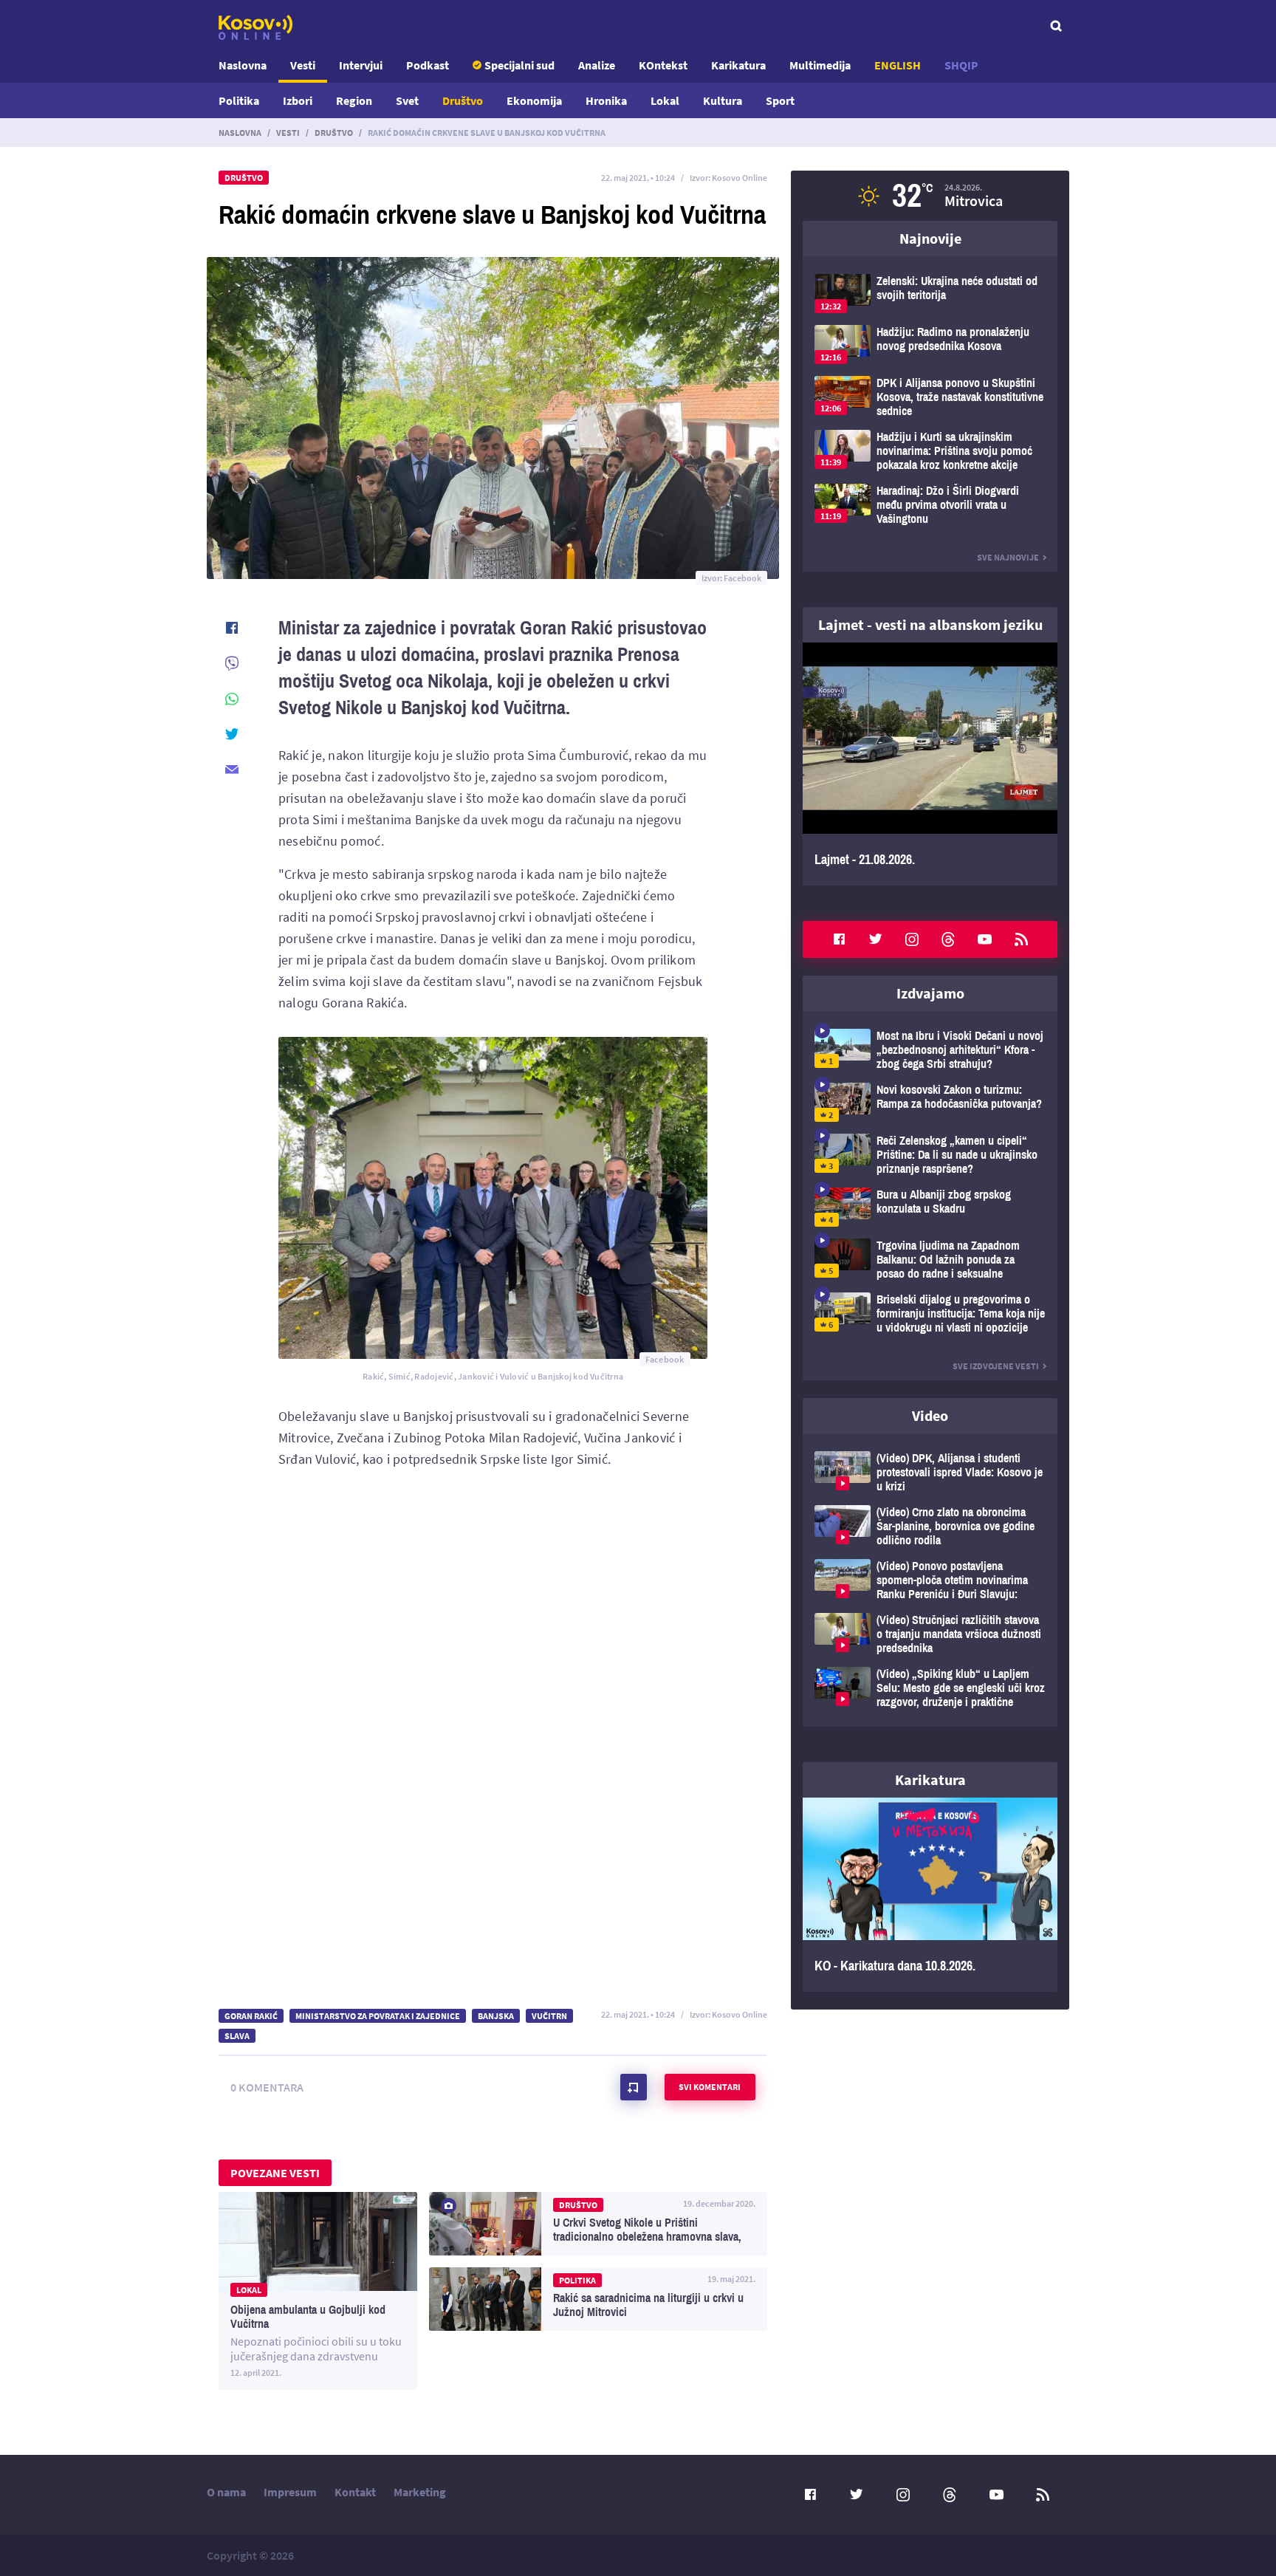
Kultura (723, 100)
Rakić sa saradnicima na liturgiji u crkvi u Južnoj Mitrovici (598, 2299)
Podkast (428, 65)
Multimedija (820, 65)
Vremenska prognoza (930, 196)
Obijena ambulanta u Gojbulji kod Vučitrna (318, 2291)
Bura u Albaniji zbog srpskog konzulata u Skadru (930, 1207)
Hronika (606, 100)
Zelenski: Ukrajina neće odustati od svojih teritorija (930, 294)
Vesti (303, 65)
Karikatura (738, 65)
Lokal (665, 100)
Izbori (298, 100)
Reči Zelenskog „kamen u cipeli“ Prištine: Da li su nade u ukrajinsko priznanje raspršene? (930, 1155)
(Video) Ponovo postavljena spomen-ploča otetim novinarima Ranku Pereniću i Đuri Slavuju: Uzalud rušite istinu (930, 1580)
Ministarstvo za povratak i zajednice (378, 2016)
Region (354, 100)
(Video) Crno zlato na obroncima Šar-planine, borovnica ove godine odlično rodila (930, 1526)
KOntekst (663, 65)
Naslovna (243, 65)
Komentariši (634, 2087)
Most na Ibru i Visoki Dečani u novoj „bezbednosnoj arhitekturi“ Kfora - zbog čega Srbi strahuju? (930, 1050)
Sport (780, 100)
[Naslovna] (255, 27)
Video (930, 1415)
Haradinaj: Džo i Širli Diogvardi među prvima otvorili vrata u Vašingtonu (930, 505)
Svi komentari (710, 2087)
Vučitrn (549, 2016)
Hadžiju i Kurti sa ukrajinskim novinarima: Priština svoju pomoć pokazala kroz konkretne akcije (930, 451)
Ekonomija (534, 100)
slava (237, 2036)
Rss (1021, 939)
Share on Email (232, 770)
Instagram (912, 939)
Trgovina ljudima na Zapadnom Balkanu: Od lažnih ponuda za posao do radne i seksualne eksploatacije (930, 1260)
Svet (407, 100)
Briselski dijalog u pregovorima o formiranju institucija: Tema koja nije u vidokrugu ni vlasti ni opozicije (930, 1313)
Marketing (420, 2492)
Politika (239, 100)
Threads (948, 939)
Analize (597, 65)
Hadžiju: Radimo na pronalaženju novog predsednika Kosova (930, 345)
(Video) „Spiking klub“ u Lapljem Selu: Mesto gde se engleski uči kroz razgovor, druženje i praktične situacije (930, 1688)
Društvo (463, 100)
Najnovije (930, 238)
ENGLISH (898, 65)
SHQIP (961, 65)
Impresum (290, 2492)
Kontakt (355, 2492)
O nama (226, 2492)
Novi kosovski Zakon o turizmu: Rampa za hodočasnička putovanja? (930, 1102)
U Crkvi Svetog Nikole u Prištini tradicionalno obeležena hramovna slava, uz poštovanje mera (598, 2224)
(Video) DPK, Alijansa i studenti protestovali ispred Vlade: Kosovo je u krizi (930, 1472)
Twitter (876, 939)
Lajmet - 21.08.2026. (930, 764)
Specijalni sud (519, 65)
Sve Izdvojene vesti (996, 1366)
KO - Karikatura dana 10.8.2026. (930, 1895)
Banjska (496, 2016)
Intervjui (361, 65)
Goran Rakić (251, 2016)
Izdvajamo (930, 993)
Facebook (839, 939)
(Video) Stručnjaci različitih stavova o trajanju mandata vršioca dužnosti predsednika (930, 1634)
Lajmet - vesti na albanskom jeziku (930, 624)
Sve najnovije (1008, 557)
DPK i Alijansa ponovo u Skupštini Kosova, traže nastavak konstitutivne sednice (930, 397)
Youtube (985, 939)
